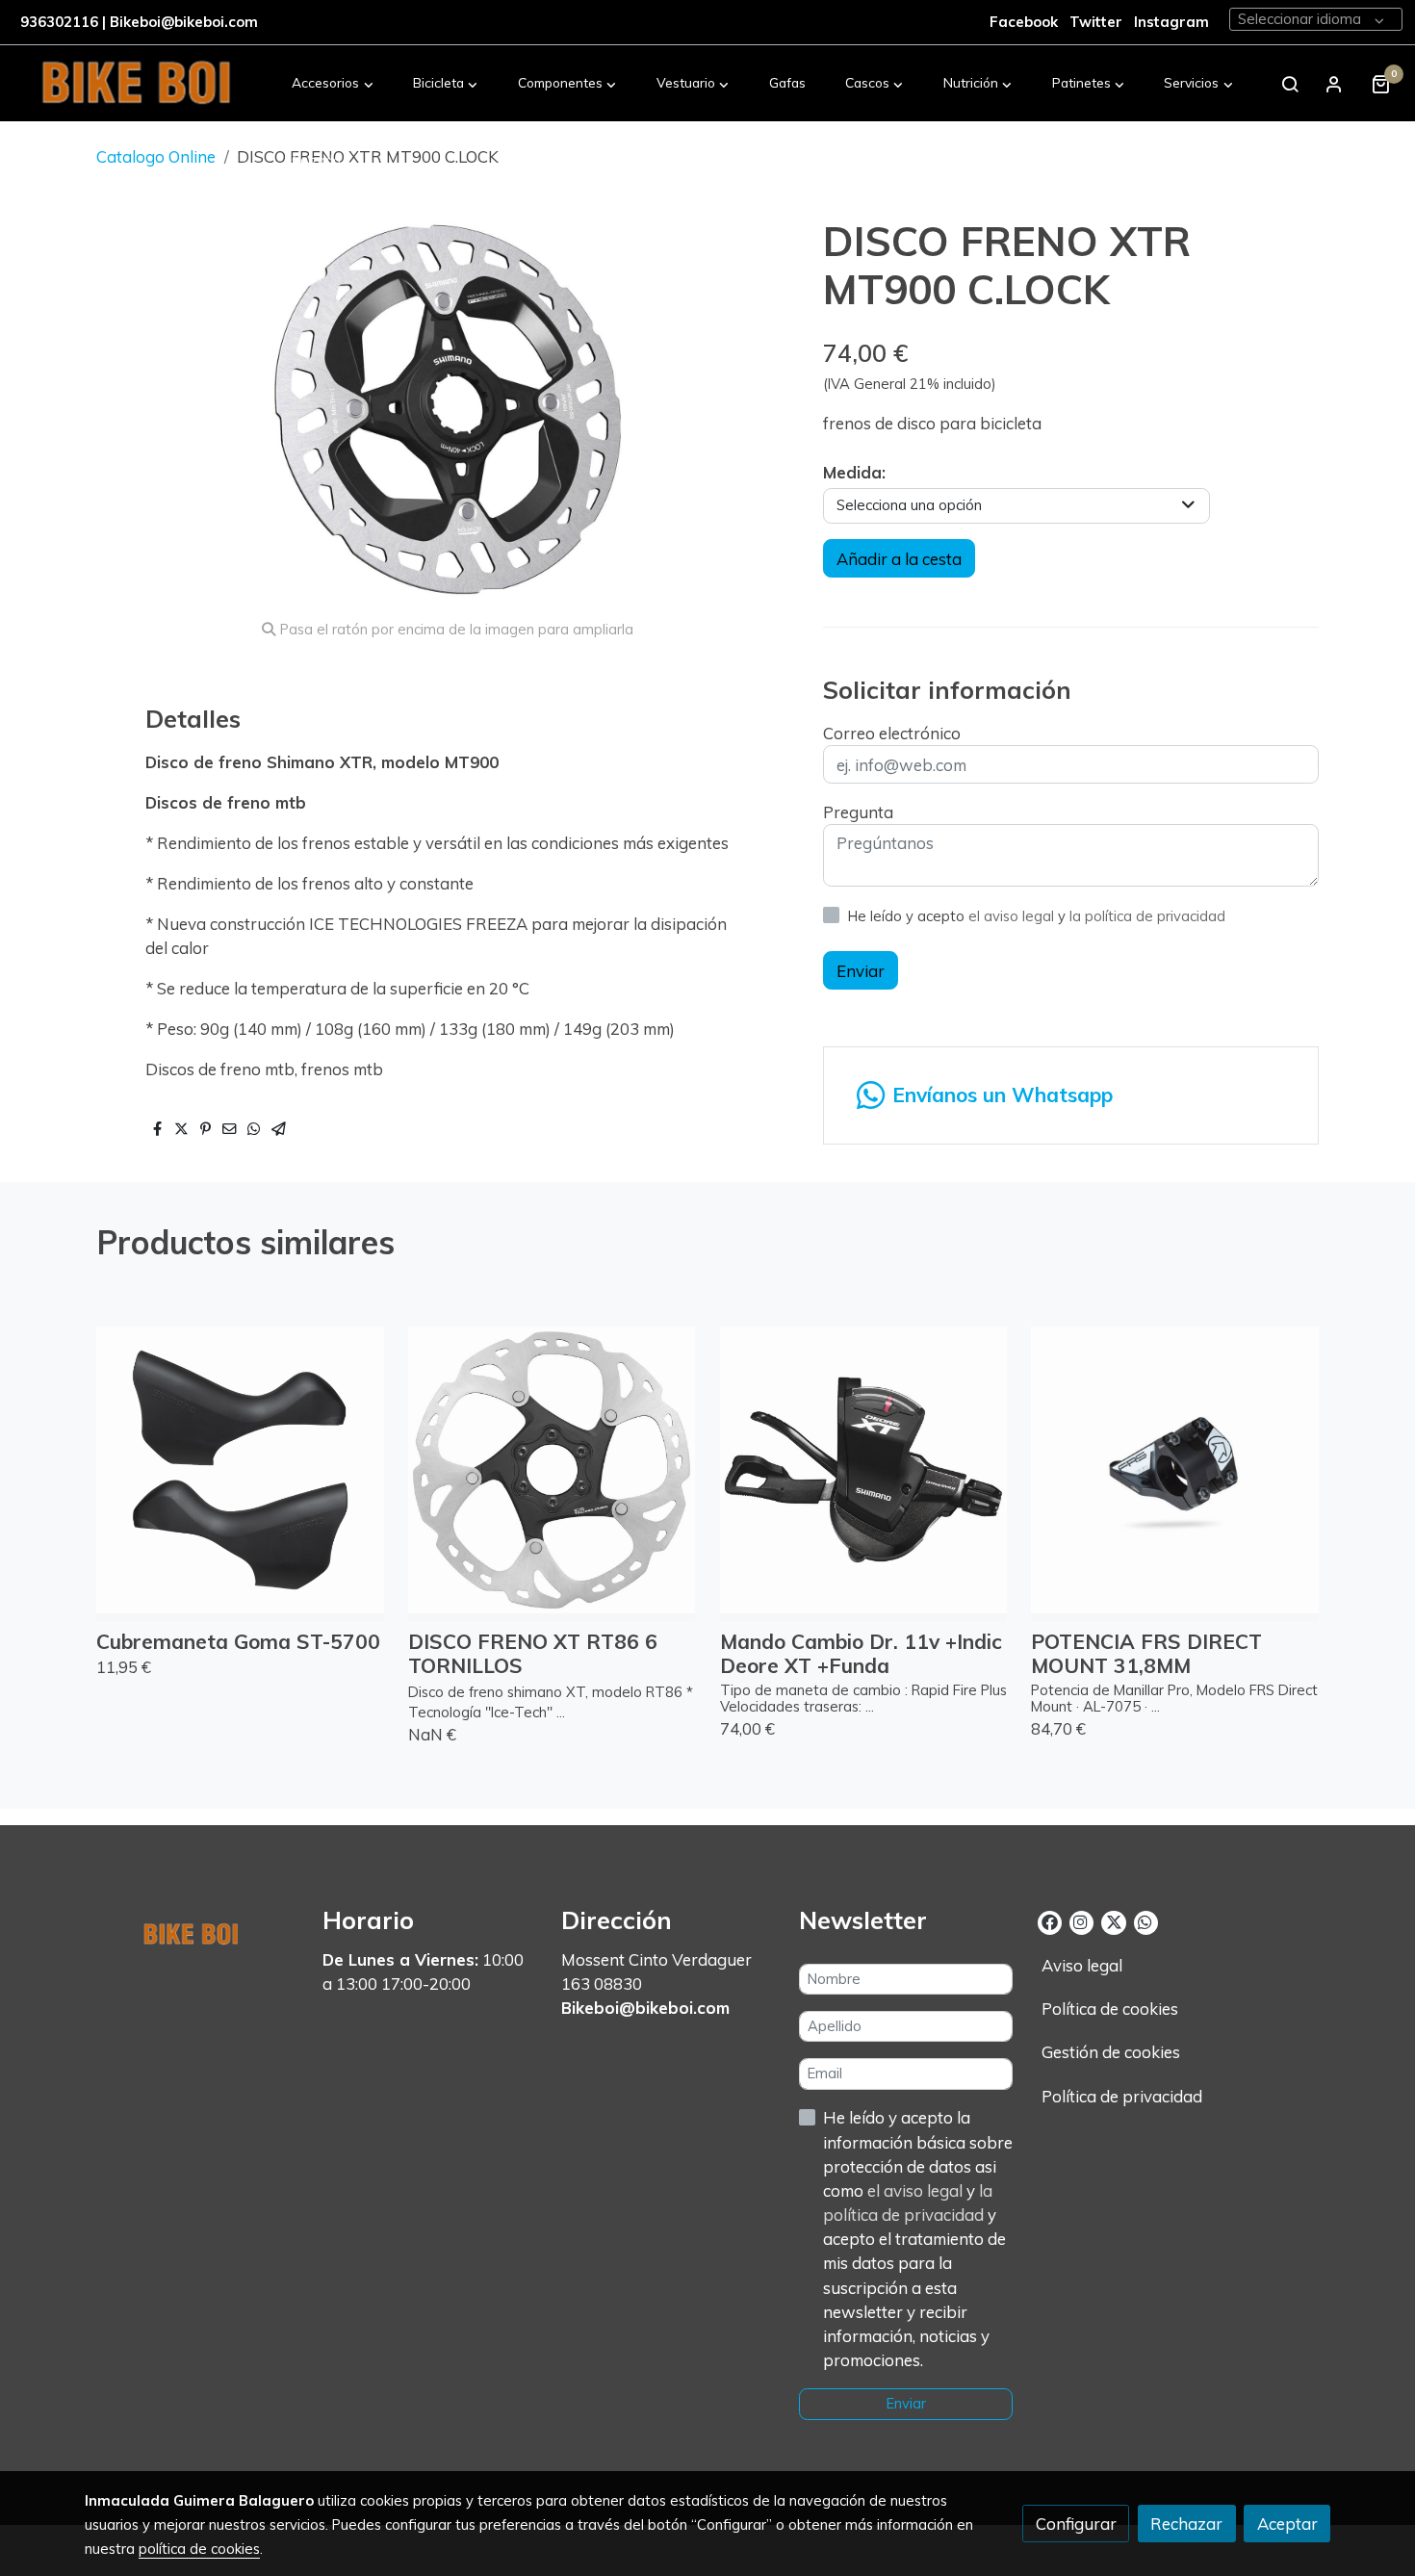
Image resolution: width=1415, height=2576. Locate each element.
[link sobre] (192, 1930)
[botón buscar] (1290, 84)
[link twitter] (1113, 1921)
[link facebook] (1050, 1921)
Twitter (1098, 22)
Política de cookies (1110, 2009)
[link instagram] (1081, 1921)
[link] (136, 84)
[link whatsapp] (1145, 1921)
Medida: (854, 472)
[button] (333, 84)
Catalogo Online (156, 156)
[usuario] (1334, 84)
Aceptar (1287, 2524)
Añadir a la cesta (899, 559)
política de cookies (199, 2549)
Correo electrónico (892, 733)
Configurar (1076, 2524)
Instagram (1171, 22)
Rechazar (1186, 2524)
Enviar (861, 970)
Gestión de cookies (1111, 2052)
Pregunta (858, 812)
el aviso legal (1013, 916)
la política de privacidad (1147, 916)
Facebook (1024, 22)
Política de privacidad (1122, 2096)
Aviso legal (1082, 1965)
